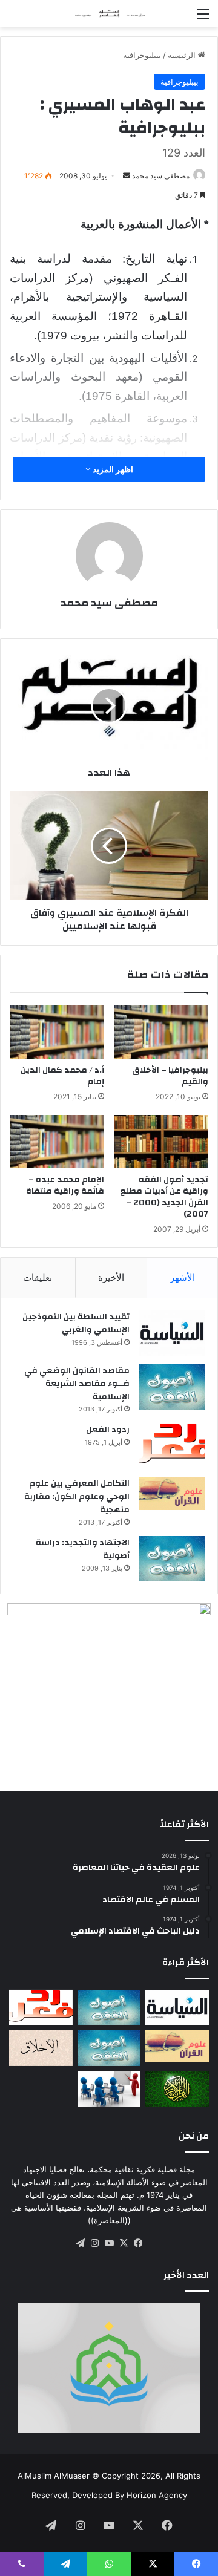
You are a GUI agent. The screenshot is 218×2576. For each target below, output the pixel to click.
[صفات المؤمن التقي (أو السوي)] (41, 2048)
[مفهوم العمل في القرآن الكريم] (177, 2089)
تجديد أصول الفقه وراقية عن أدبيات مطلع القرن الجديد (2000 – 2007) (164, 1197)
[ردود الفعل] (172, 1446)
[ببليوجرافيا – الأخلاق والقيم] (161, 1032)
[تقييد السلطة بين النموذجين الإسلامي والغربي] (172, 1333)
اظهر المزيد (112, 469)
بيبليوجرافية (142, 55)
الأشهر (183, 1277)
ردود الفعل (108, 1430)
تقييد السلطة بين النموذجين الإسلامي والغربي (76, 1324)
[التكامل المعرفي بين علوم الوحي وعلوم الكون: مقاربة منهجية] (172, 1493)
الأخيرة (111, 1277)
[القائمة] (203, 18)
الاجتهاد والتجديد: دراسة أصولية (83, 1549)
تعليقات (38, 1277)
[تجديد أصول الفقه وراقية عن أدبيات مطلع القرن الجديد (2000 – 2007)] (161, 1142)
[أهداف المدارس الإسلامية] (109, 2089)
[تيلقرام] (80, 2243)
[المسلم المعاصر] (109, 14)
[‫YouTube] (109, 2243)
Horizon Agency (157, 2495)
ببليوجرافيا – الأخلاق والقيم (170, 1076)
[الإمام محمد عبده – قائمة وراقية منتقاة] (57, 1142)
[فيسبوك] (138, 2243)
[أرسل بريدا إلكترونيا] (127, 176)
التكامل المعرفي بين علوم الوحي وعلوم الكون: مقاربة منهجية (77, 1496)
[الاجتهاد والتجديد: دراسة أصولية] (172, 1559)
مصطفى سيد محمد (161, 176)
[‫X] (124, 2243)
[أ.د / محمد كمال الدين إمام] (57, 1032)
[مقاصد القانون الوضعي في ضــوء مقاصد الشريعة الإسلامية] (172, 1387)
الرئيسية (183, 55)
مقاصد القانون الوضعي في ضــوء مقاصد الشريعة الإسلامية (77, 1384)
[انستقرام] (94, 2243)
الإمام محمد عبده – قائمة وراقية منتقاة (65, 1185)
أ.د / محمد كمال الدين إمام (62, 1076)
